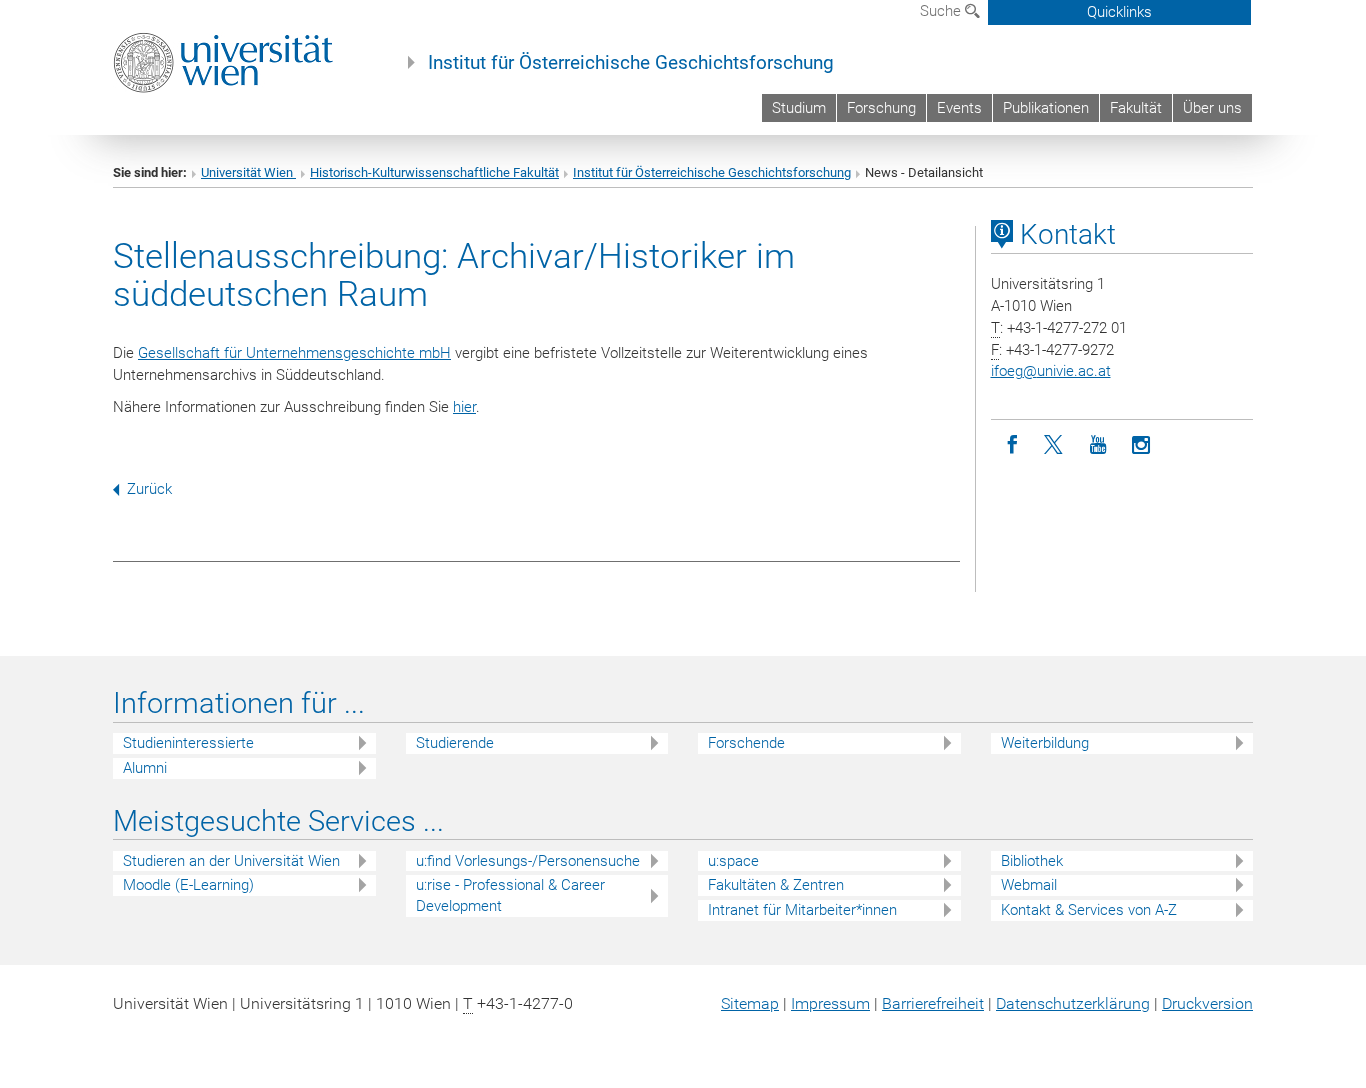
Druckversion (1207, 1003)
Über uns (1212, 108)
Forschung (881, 108)
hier (464, 407)
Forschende (746, 743)
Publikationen (1046, 108)
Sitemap (750, 1003)
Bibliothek (1032, 861)
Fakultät (1136, 108)
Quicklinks (1119, 12)
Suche (942, 11)
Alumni (145, 768)
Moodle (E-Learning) (188, 885)
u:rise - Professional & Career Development (510, 895)
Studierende (455, 743)
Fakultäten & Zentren (776, 885)
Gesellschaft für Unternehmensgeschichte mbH (294, 353)
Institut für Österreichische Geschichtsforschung (631, 63)
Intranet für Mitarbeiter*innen (802, 910)
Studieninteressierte (188, 743)
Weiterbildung (1045, 743)
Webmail (1029, 885)
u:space (733, 861)
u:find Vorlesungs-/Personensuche (528, 861)
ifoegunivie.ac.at (1051, 371)
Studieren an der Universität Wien (231, 861)
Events (959, 108)
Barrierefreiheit (933, 1003)
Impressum (830, 1003)
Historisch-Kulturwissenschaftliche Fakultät (434, 172)
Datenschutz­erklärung (1073, 1003)
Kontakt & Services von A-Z (1089, 910)
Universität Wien (248, 172)
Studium (799, 108)
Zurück (149, 489)
